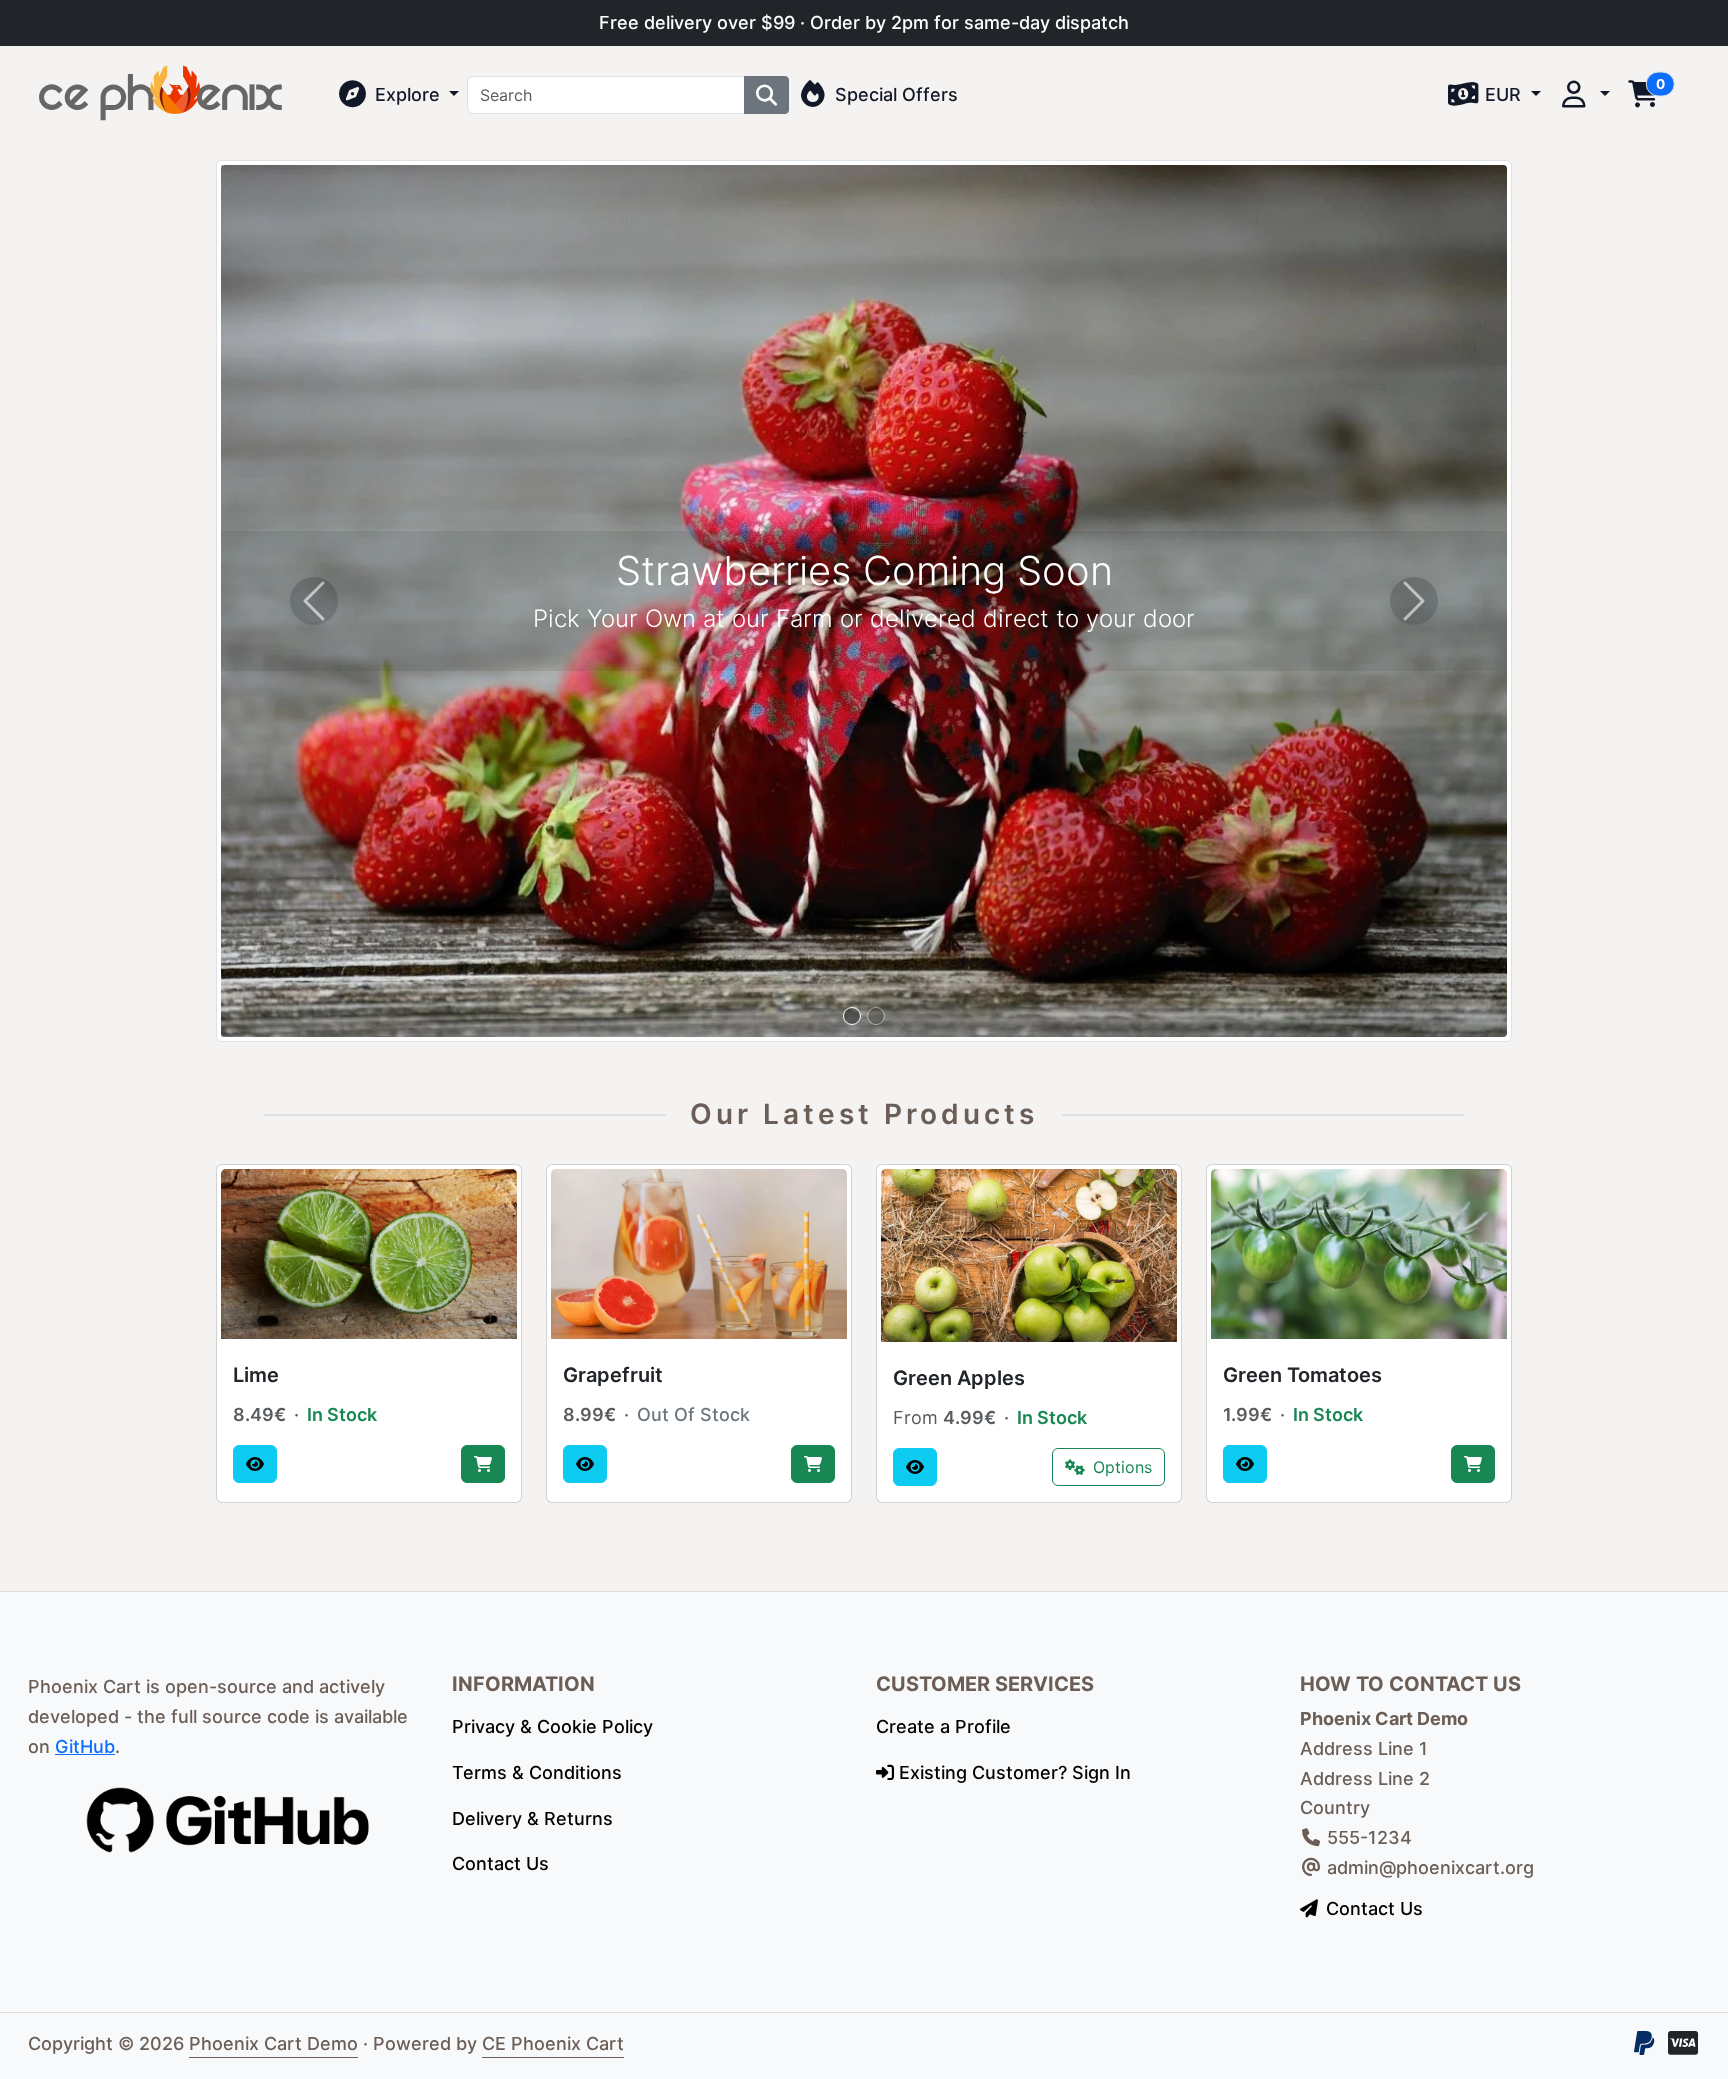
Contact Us (500, 1863)
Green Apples (959, 1378)
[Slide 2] (876, 1016)
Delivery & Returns (532, 1818)
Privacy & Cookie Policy (552, 1726)
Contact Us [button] (1374, 1908)
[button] (1494, 95)
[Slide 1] (852, 1016)
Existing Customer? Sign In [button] (1012, 1772)
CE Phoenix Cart (553, 2043)
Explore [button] (407, 94)
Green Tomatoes (1302, 1375)
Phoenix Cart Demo (273, 2043)
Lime (256, 1375)
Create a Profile (943, 1726)
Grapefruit (613, 1375)
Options (1122, 1467)
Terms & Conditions (537, 1772)
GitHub (85, 1746)
